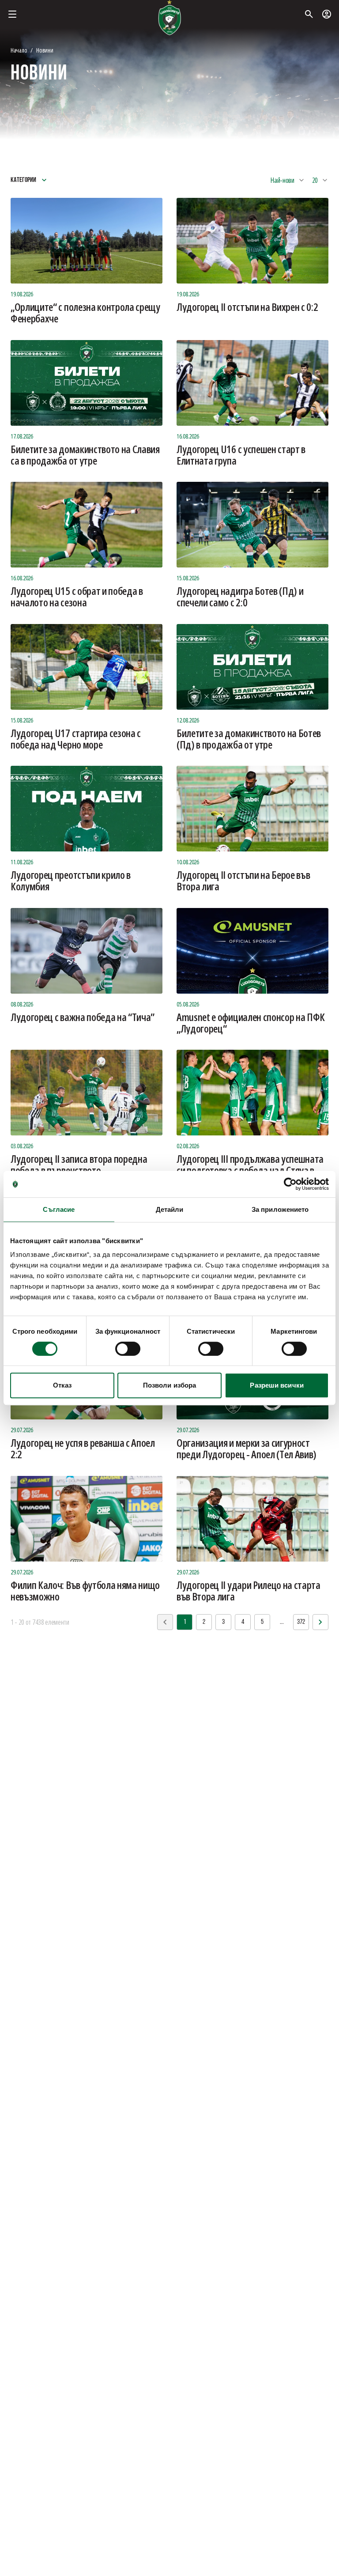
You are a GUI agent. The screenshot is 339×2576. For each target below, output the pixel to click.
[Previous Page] (320, 1622)
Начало (19, 50)
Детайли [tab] (170, 1209)
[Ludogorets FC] (169, 18)
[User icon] (327, 14)
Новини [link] (45, 50)
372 (301, 1622)
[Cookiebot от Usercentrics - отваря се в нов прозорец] (290, 1184)
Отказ (62, 1385)
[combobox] (288, 180)
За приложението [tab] (280, 1209)
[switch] (128, 1349)
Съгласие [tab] (59, 1209)
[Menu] (12, 14)
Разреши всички (277, 1385)
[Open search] (309, 14)
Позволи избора (169, 1385)
